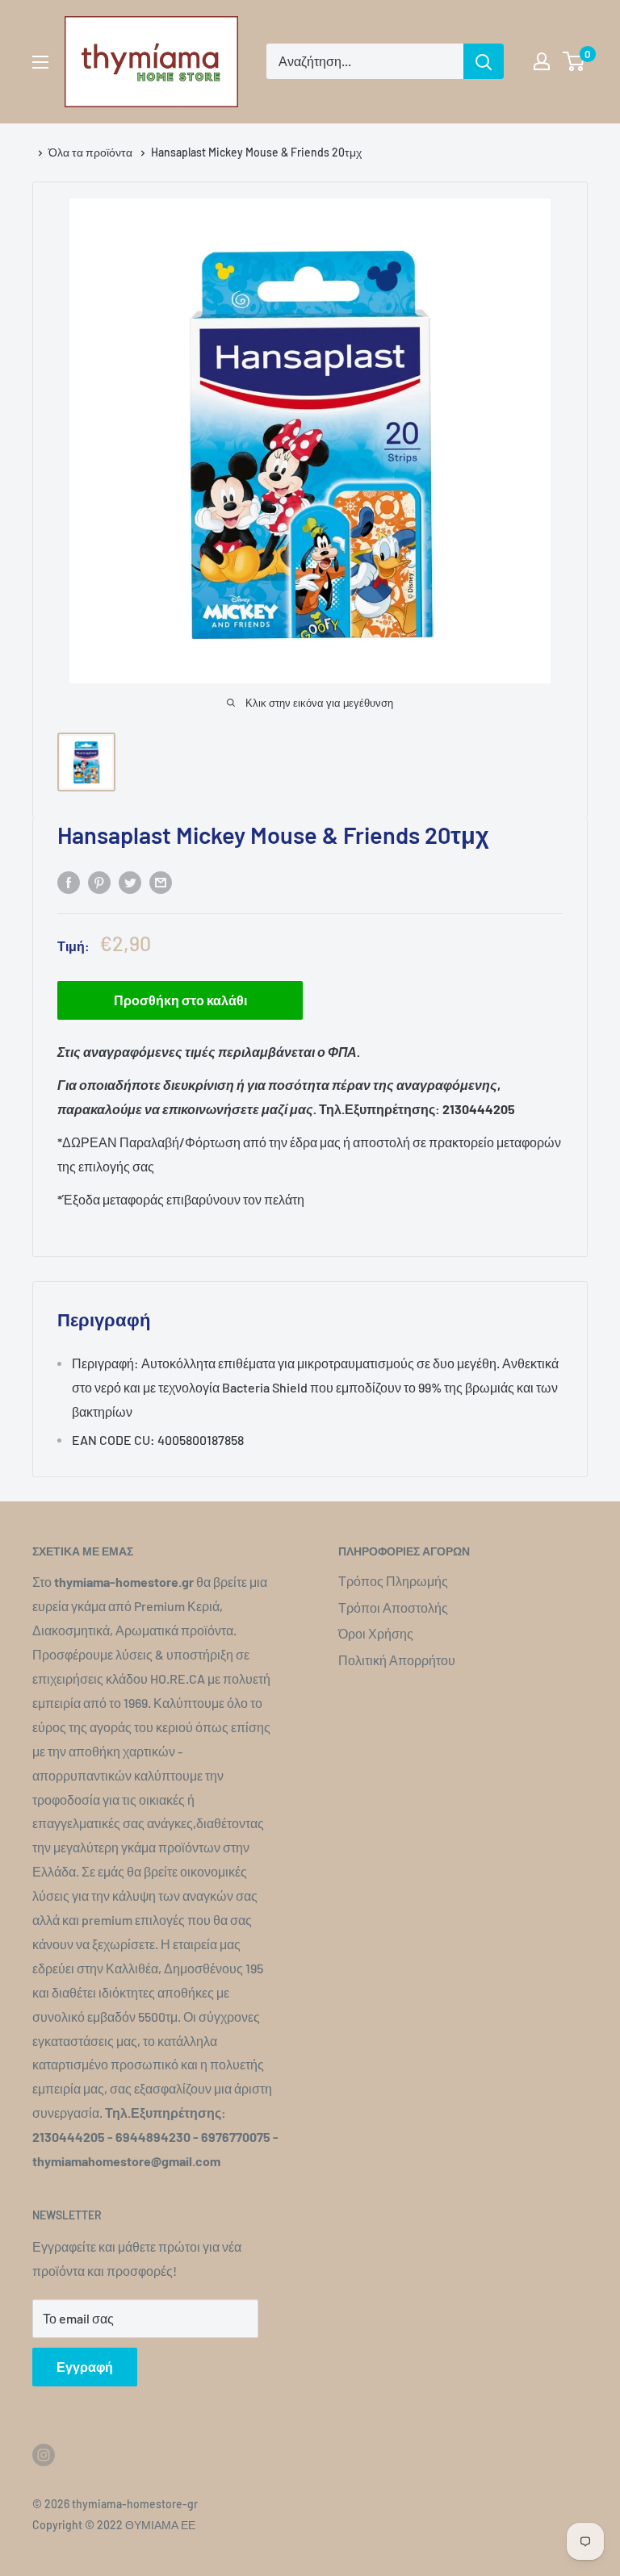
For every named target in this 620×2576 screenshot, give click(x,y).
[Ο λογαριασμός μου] (542, 61)
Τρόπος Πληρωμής (393, 1581)
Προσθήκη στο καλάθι (180, 1000)
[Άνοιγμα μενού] (40, 62)
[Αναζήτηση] (484, 61)
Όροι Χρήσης (376, 1633)
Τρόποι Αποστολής (393, 1607)
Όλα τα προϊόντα (92, 152)
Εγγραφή (85, 2367)
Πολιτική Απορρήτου (397, 1660)
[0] (574, 61)
